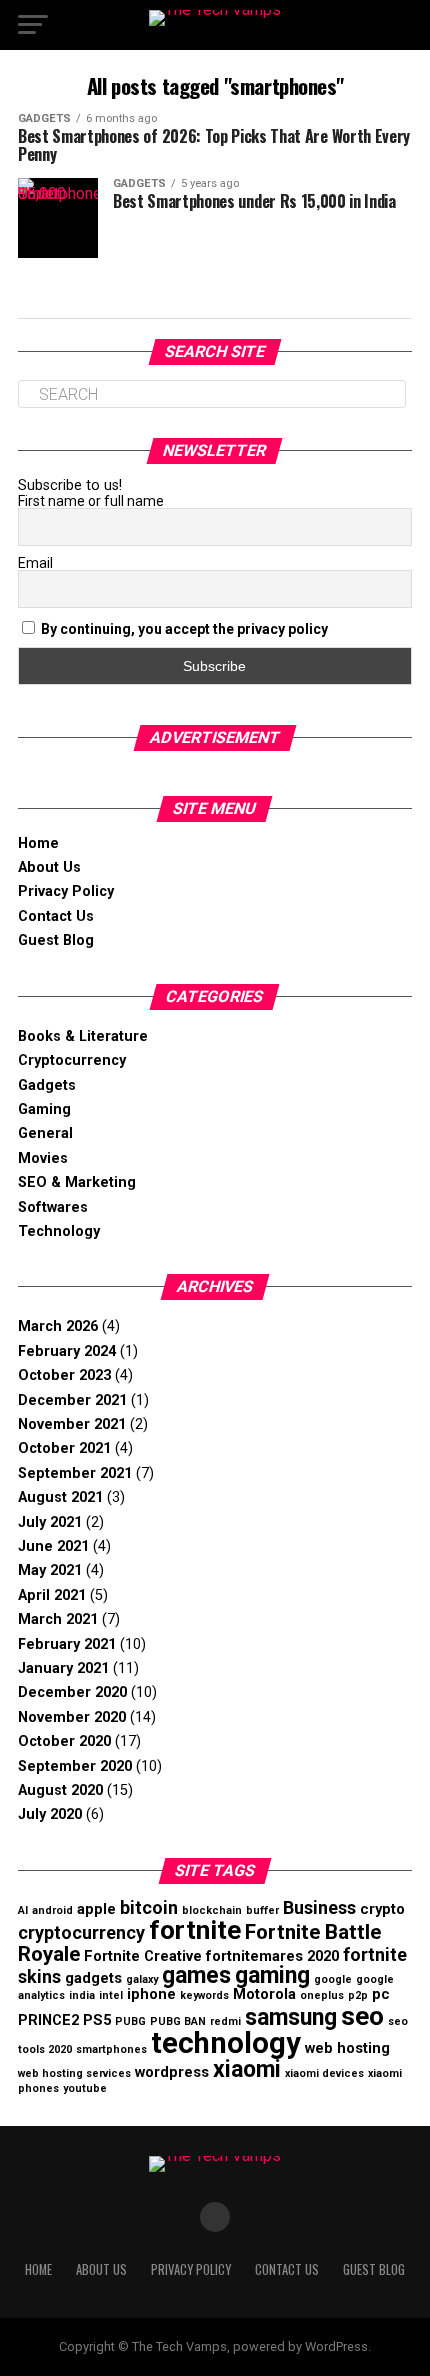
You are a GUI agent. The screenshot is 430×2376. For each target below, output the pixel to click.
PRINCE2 (48, 2020)
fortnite (195, 1930)
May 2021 (50, 1570)
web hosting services (74, 2073)
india (82, 1995)
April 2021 (52, 1595)
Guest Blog (56, 940)
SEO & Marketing (77, 1182)
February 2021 (67, 1644)
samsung (291, 2017)
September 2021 (75, 1473)
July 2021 (50, 1522)
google (333, 1979)
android (52, 1910)
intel (111, 1995)
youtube (85, 2088)
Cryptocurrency (72, 1060)
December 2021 (72, 1400)
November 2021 (72, 1424)
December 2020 (72, 1692)
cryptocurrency (81, 1932)
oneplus (322, 1995)
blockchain (212, 1910)
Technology (59, 1231)
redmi (225, 2021)
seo (362, 2016)
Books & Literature (83, 1036)
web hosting (347, 2048)
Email (35, 563)
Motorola (264, 1994)
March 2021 (58, 1619)
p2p (358, 1995)
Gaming (44, 1109)
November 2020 (72, 1717)
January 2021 (63, 1668)
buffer (262, 1910)
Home (38, 843)
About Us (49, 867)
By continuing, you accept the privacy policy (184, 629)
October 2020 (64, 1741)
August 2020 (60, 1790)
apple (96, 1909)
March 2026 (58, 1326)
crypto (382, 1909)
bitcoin (149, 1907)
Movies (43, 1158)
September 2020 (75, 1766)
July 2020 (50, 1814)
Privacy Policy (66, 891)
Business (319, 1907)
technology (226, 2043)
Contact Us (56, 916)
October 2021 (64, 1448)
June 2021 (53, 1546)
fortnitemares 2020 (272, 1956)
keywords (204, 1995)
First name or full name (91, 501)
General (45, 1133)
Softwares (53, 1207)
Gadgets (47, 1085)
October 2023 (64, 1375)
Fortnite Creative (143, 1956)
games (196, 1975)
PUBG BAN (178, 2021)
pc (381, 1994)
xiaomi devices (324, 2073)
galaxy (142, 1979)
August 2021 (60, 1497)
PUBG (130, 2021)
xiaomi (247, 2069)
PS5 (97, 2020)
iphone (151, 1994)
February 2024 (67, 1351)
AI (23, 1910)
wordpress (172, 2072)
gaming (272, 1975)
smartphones (111, 2049)
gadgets (93, 1978)
